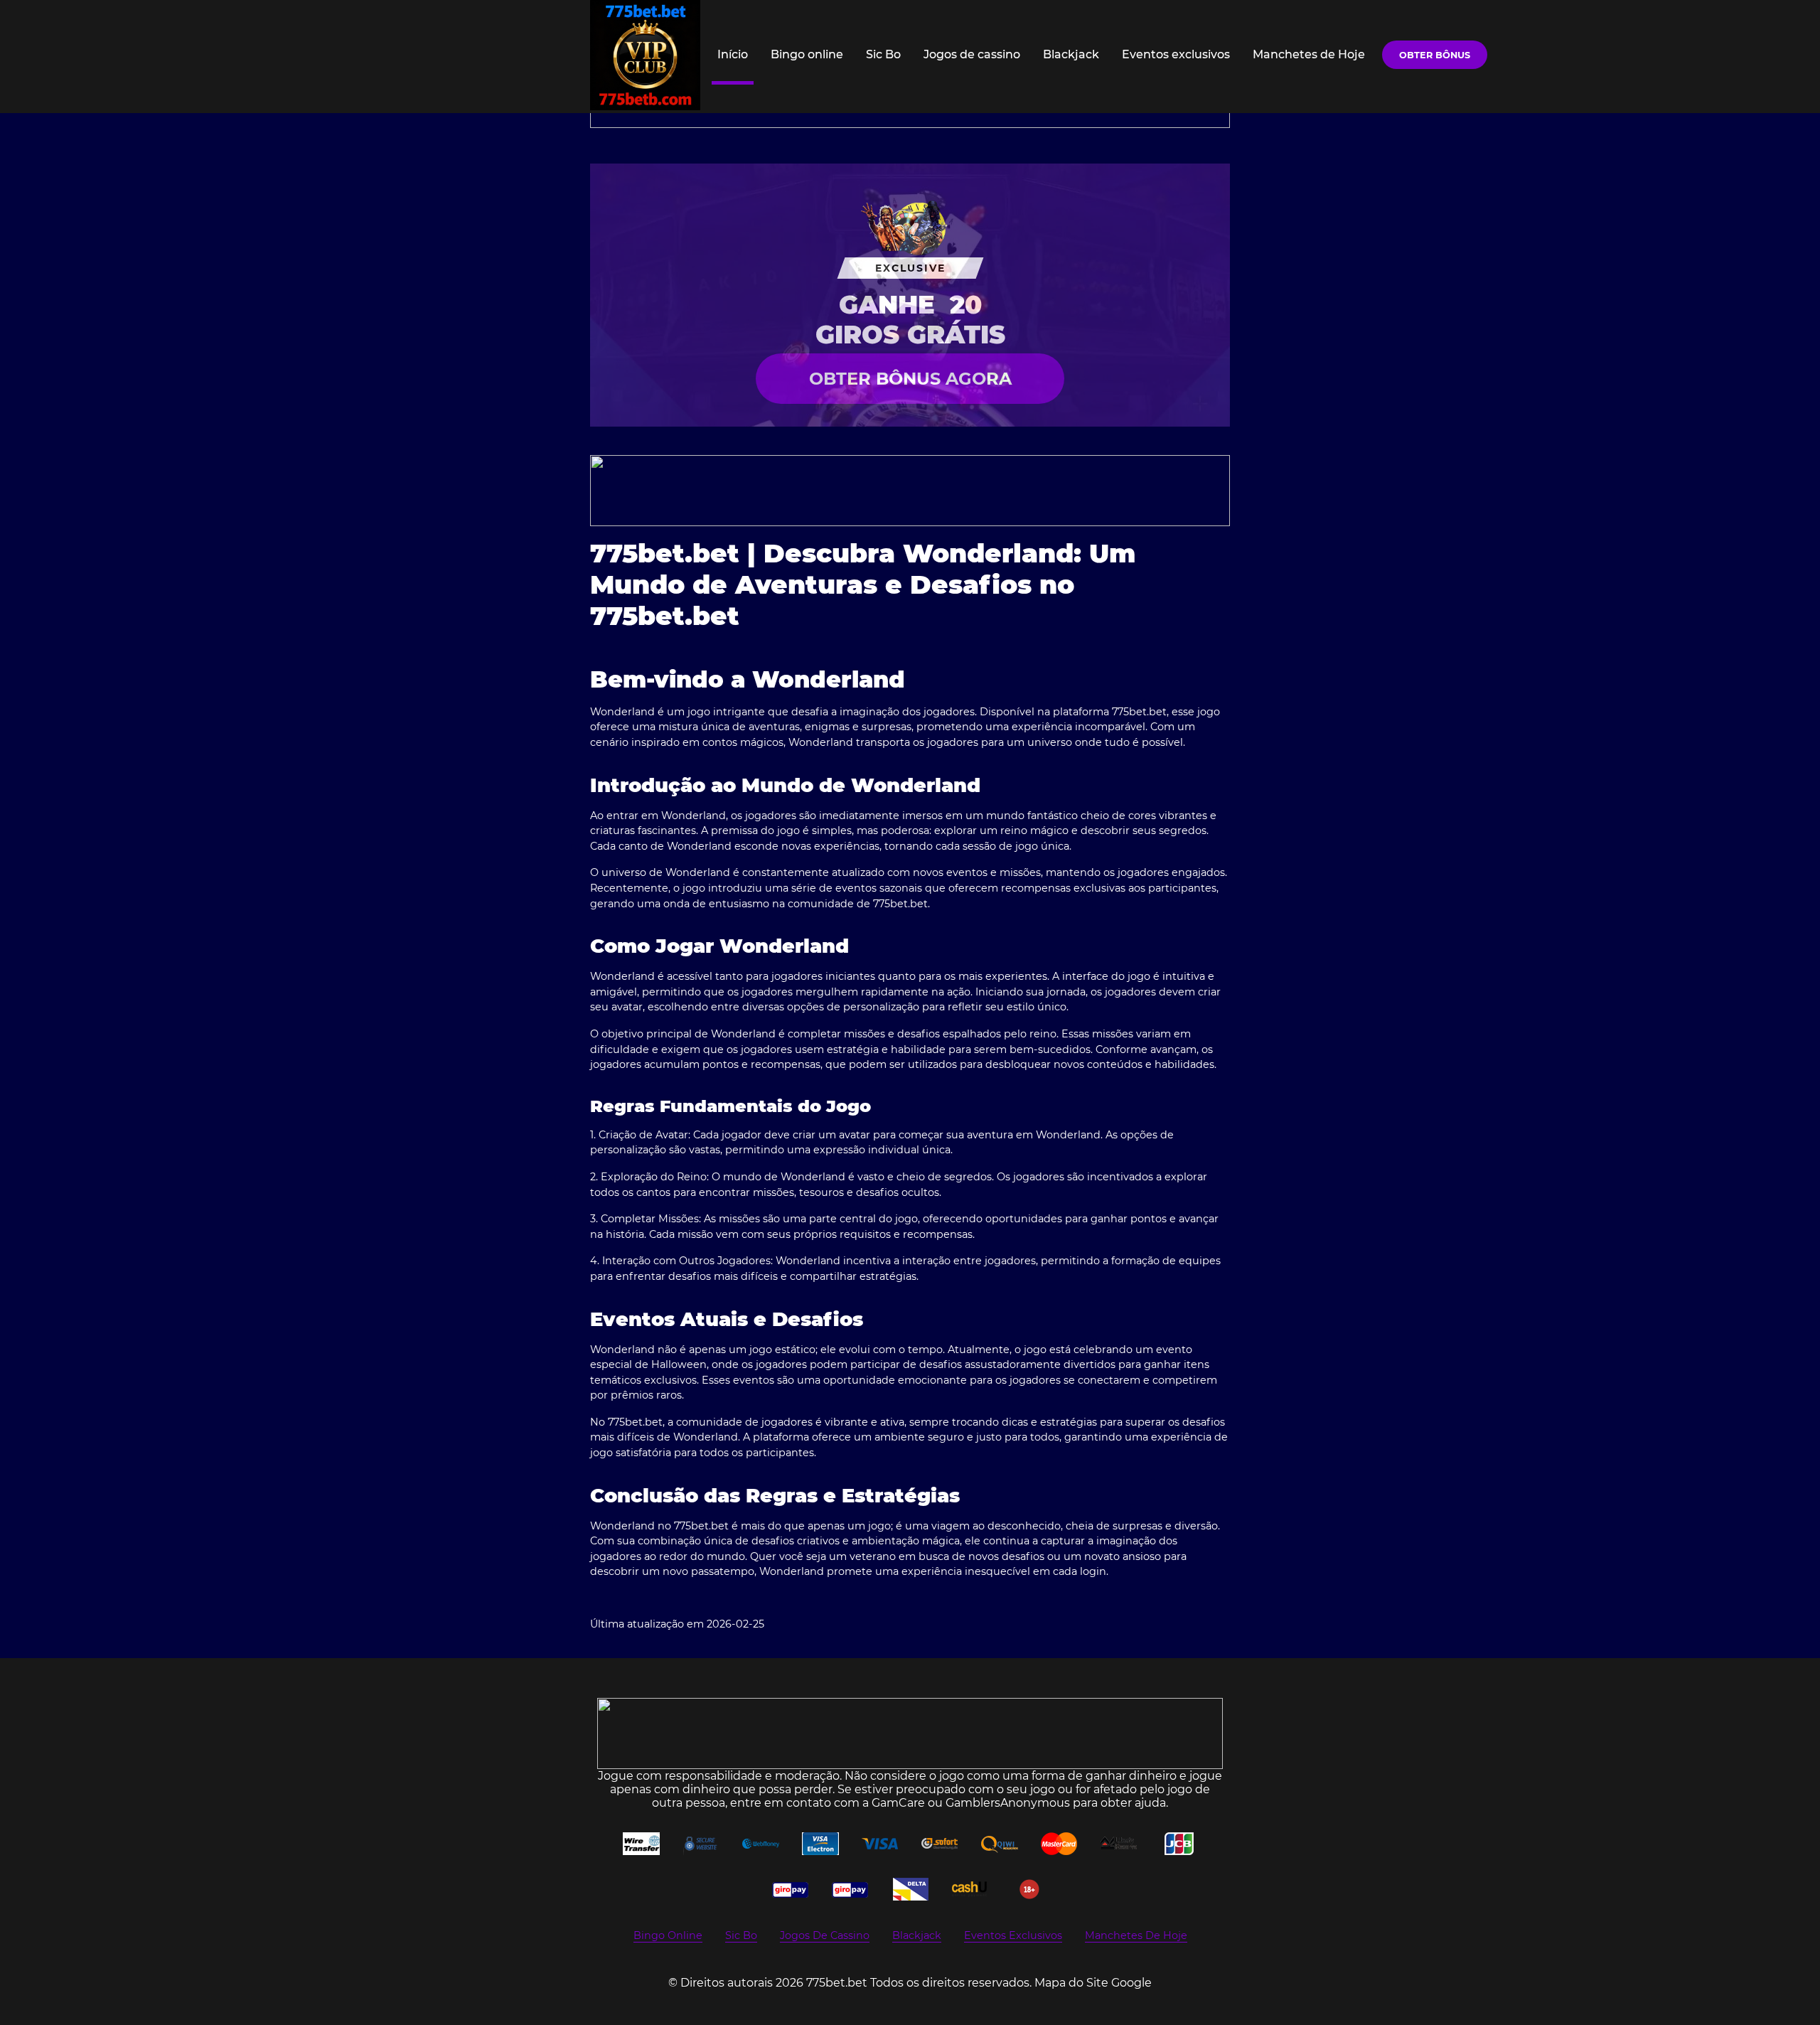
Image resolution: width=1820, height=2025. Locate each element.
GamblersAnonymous (1008, 1803)
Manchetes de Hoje (1309, 54)
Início (733, 54)
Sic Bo (883, 54)
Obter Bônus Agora (910, 379)
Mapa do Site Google (1093, 1983)
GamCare (898, 1803)
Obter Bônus (1435, 55)
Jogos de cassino (972, 54)
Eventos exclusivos (1176, 54)
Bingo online (807, 54)
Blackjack (1071, 54)
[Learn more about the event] (910, 491)
